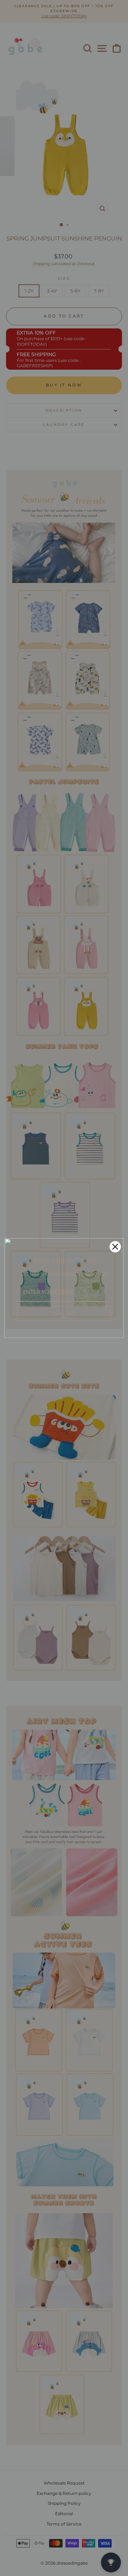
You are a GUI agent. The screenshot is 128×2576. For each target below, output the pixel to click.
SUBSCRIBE (64, 1313)
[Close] (115, 1247)
